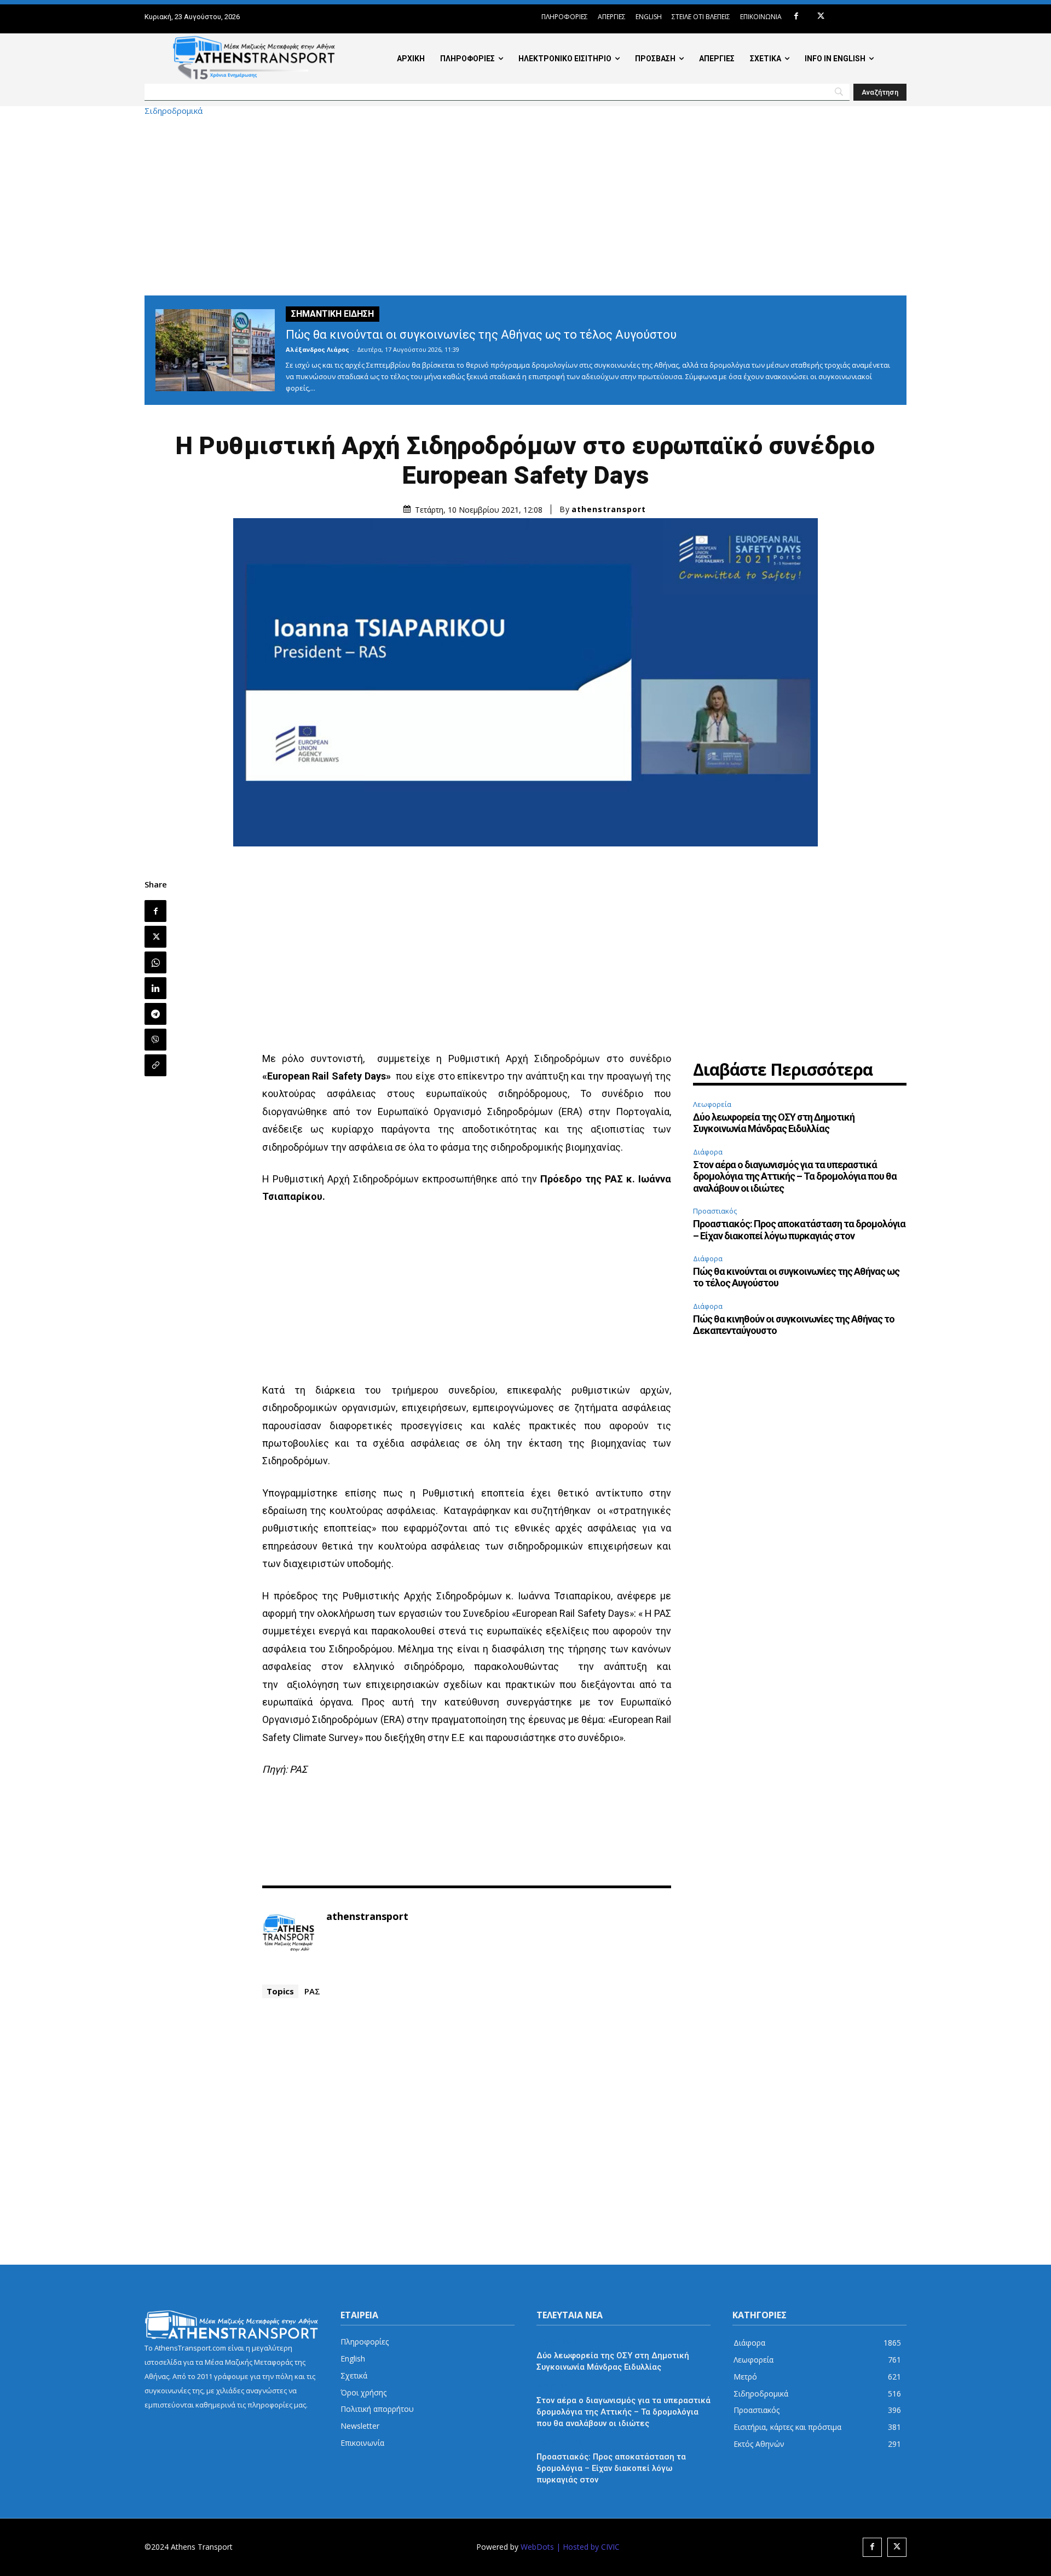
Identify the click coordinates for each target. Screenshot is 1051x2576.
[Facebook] (796, 17)
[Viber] (155, 1040)
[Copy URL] (155, 1065)
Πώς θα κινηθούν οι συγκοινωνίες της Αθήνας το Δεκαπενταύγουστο (794, 1325)
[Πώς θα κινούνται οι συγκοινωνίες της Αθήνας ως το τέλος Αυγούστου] (215, 350)
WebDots (537, 2547)
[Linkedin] (155, 988)
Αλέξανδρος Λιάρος (317, 349)
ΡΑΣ (312, 1991)
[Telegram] (155, 1014)
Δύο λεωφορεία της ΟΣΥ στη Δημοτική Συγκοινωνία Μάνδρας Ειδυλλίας (774, 1123)
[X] (821, 17)
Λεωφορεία (712, 1104)
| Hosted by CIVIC (588, 2547)
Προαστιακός (715, 1211)
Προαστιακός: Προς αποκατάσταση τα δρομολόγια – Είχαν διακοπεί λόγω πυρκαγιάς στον (799, 1230)
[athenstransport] (288, 1933)
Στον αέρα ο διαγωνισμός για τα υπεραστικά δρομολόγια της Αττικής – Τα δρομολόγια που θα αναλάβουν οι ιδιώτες (795, 1176)
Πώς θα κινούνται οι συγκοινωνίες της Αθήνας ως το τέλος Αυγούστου (481, 335)
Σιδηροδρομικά (174, 111)
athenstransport (609, 509)
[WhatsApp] (155, 962)
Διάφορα (708, 1152)
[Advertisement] (525, 205)
